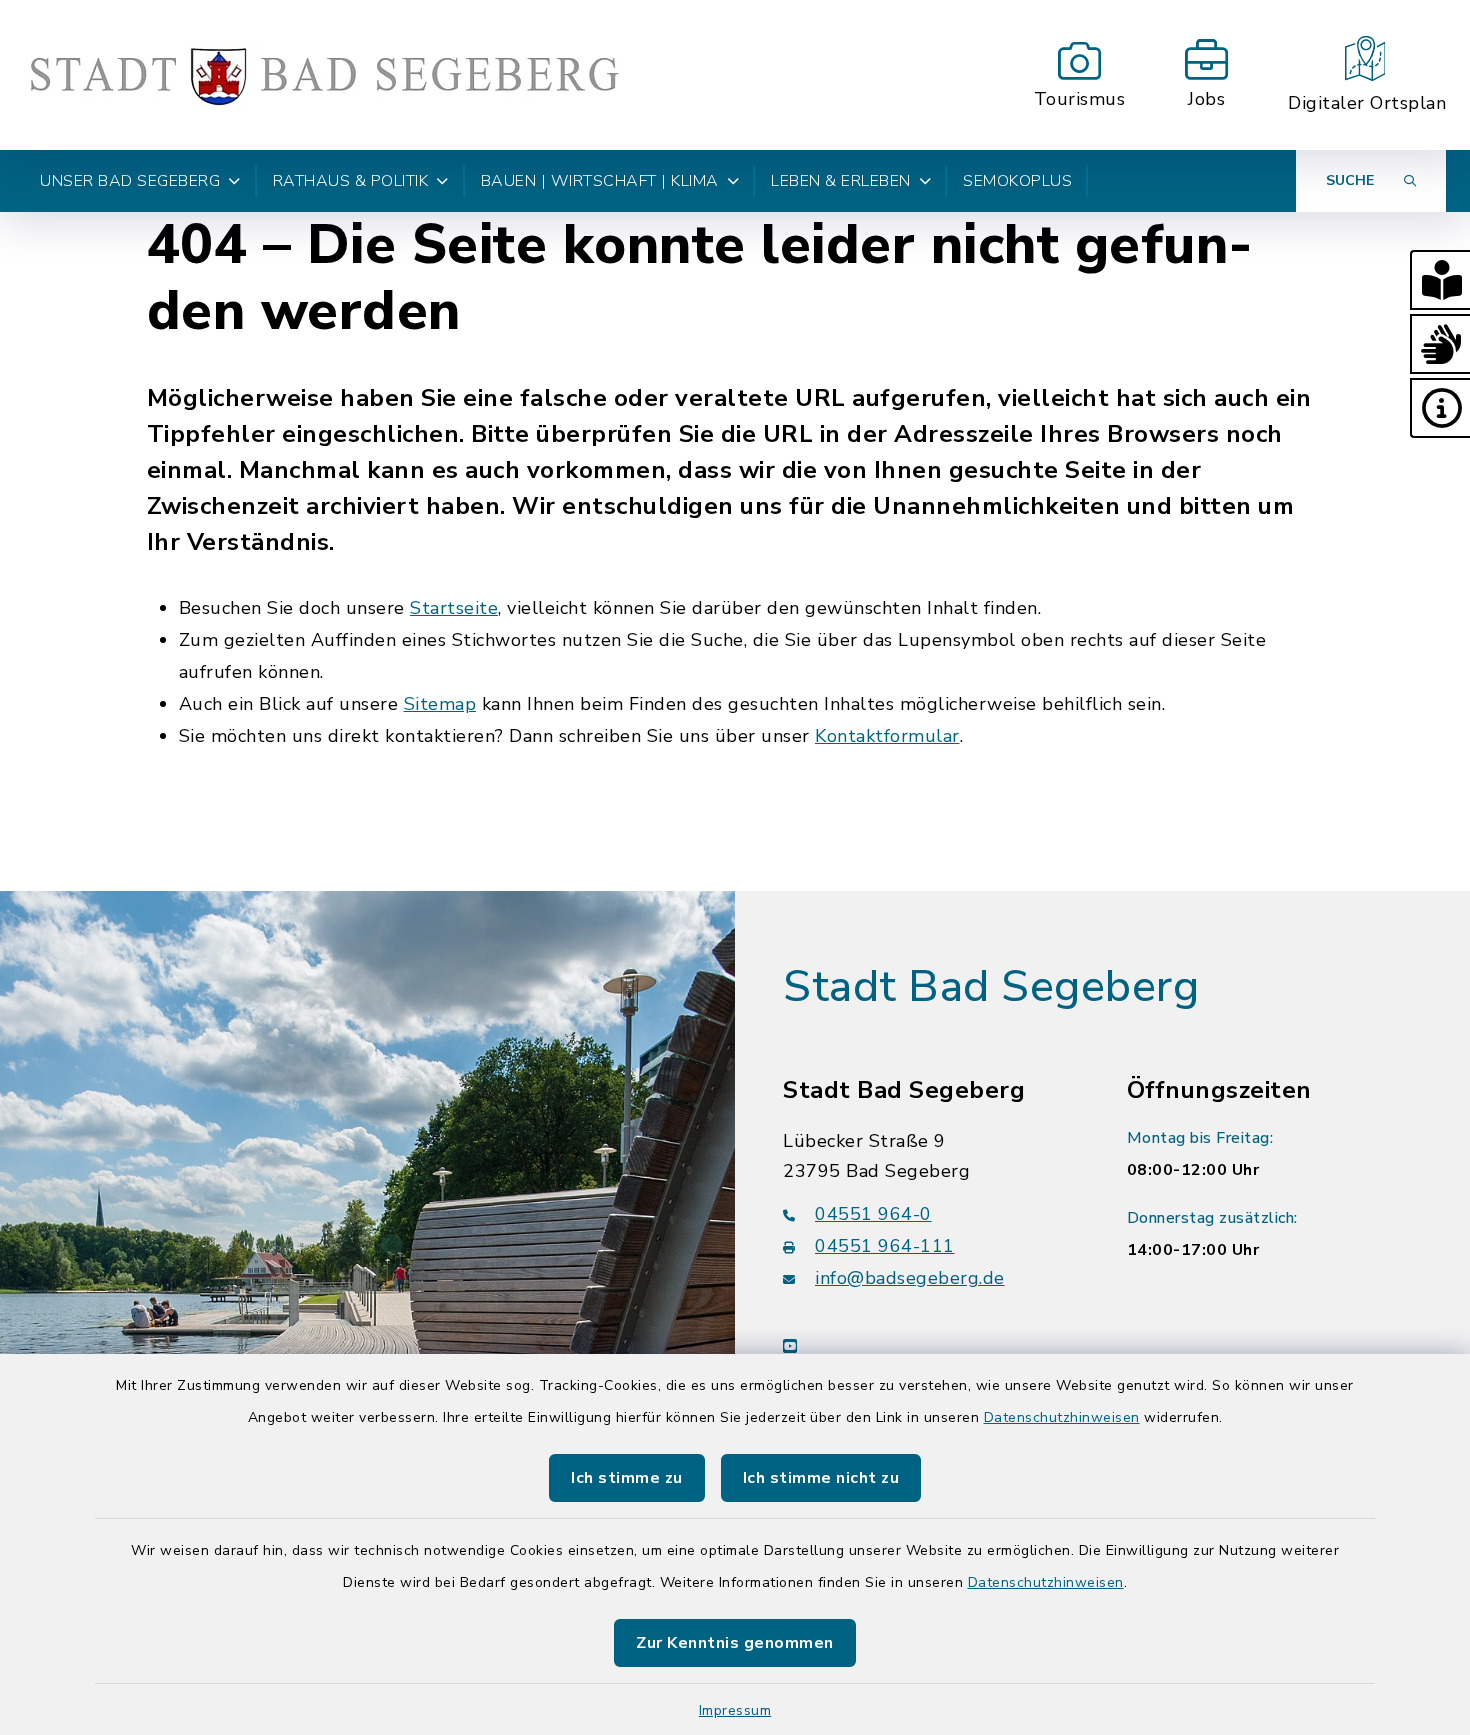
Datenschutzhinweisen (1062, 1417)
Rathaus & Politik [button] (351, 181)
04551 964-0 (873, 1214)
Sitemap (440, 704)
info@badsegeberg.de (910, 1278)
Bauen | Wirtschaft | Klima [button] (600, 181)
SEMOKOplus (1017, 181)
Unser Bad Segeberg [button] (130, 181)
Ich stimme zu (627, 1478)
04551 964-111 (885, 1246)
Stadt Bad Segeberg (991, 987)
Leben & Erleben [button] (841, 181)
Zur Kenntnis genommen (735, 1643)
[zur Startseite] (324, 75)
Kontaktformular (887, 736)
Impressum (735, 1710)
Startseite (454, 608)
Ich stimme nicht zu (821, 1478)
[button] (1440, 280)
